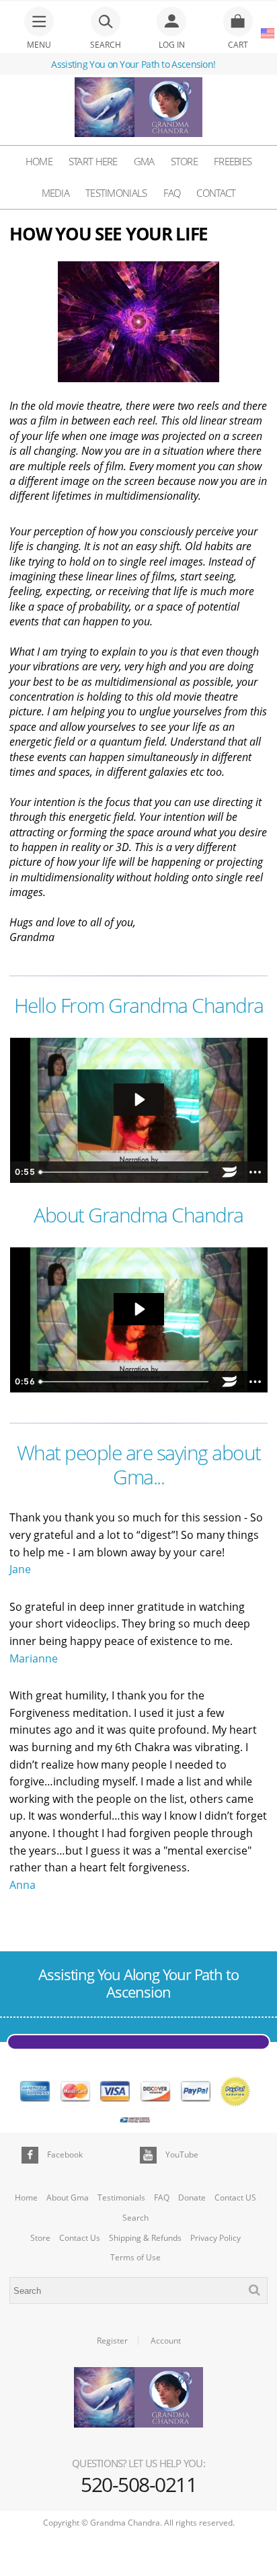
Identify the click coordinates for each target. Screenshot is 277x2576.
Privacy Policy (215, 2238)
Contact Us (80, 2238)
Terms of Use (135, 2258)
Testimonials (116, 193)
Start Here (93, 161)
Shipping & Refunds (145, 2238)
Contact (216, 193)
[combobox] (138, 2291)
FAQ (172, 193)
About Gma (68, 2198)
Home (39, 161)
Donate (192, 2198)
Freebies (233, 161)
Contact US (235, 2198)
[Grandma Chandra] (138, 109)
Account (166, 2341)
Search (135, 2218)
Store (185, 161)
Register (112, 2341)
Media (56, 193)
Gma (144, 161)
